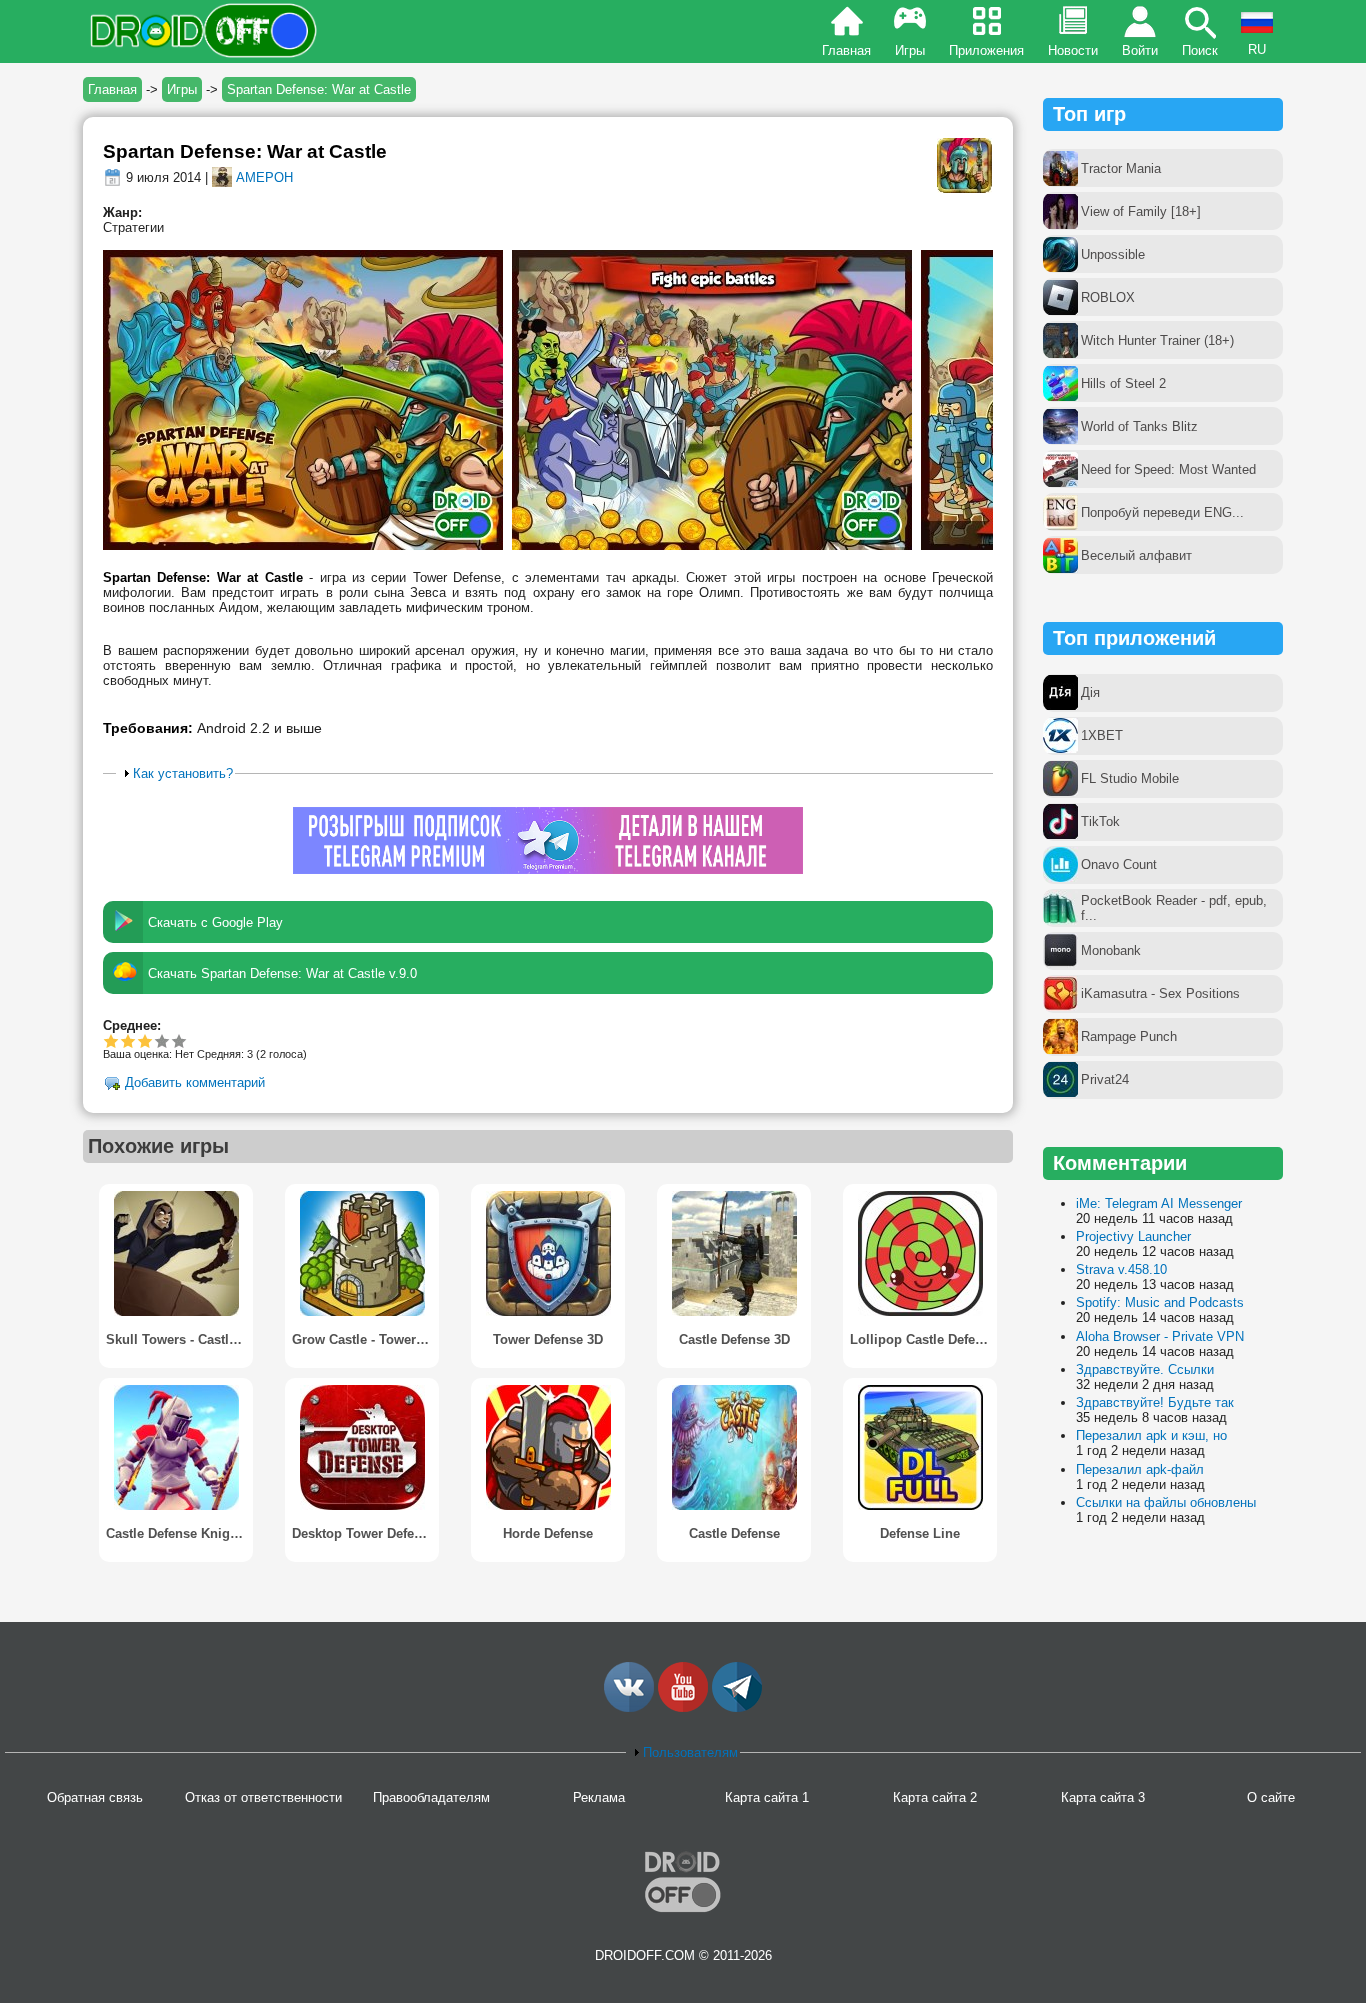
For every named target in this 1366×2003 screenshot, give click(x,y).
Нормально (128, 1040)
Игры (910, 50)
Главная (846, 50)
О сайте (1271, 1797)
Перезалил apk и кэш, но (1151, 1435)
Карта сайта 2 (935, 1797)
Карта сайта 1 (767, 1797)
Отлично (179, 1040)
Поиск (1200, 50)
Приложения (986, 50)
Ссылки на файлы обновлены (1166, 1502)
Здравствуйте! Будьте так (1155, 1402)
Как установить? (183, 773)
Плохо (111, 1040)
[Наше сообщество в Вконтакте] (629, 1707)
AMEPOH (264, 177)
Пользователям (690, 1752)
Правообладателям (431, 1797)
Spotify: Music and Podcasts (1160, 1302)
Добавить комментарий (195, 1083)
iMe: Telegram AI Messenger (1159, 1203)
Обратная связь (95, 1797)
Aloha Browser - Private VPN (1160, 1336)
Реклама (599, 1797)
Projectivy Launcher (1133, 1236)
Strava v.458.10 (1121, 1269)
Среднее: (132, 1025)
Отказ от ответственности (263, 1797)
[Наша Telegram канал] (737, 1707)
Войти (1140, 50)
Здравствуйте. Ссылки (1145, 1369)
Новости (1073, 50)
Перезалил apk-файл (1140, 1469)
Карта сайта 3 (1103, 1797)
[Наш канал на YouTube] (683, 1707)
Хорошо (145, 1040)
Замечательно (162, 1040)
